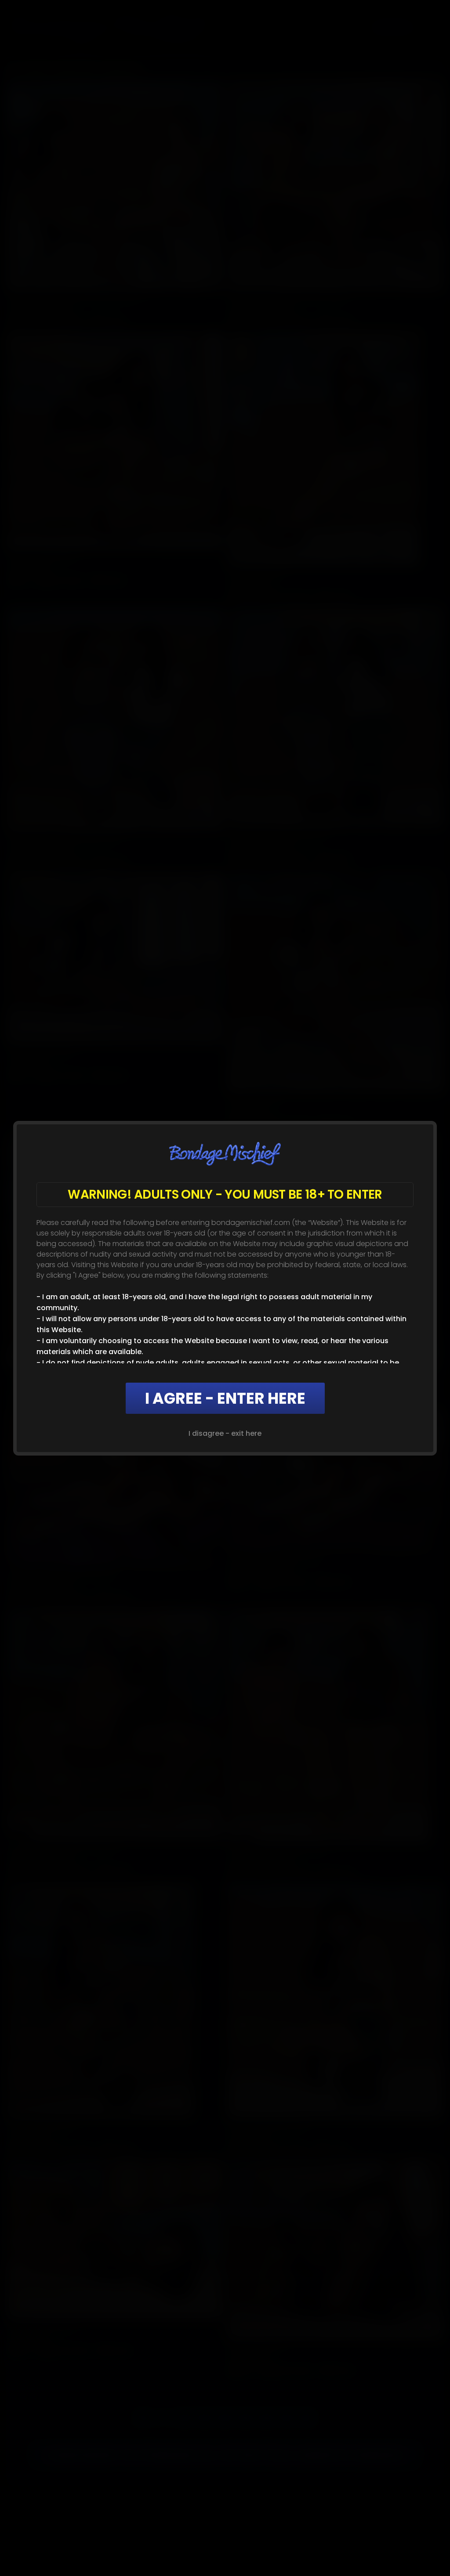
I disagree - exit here (225, 1433)
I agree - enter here (225, 1398)
